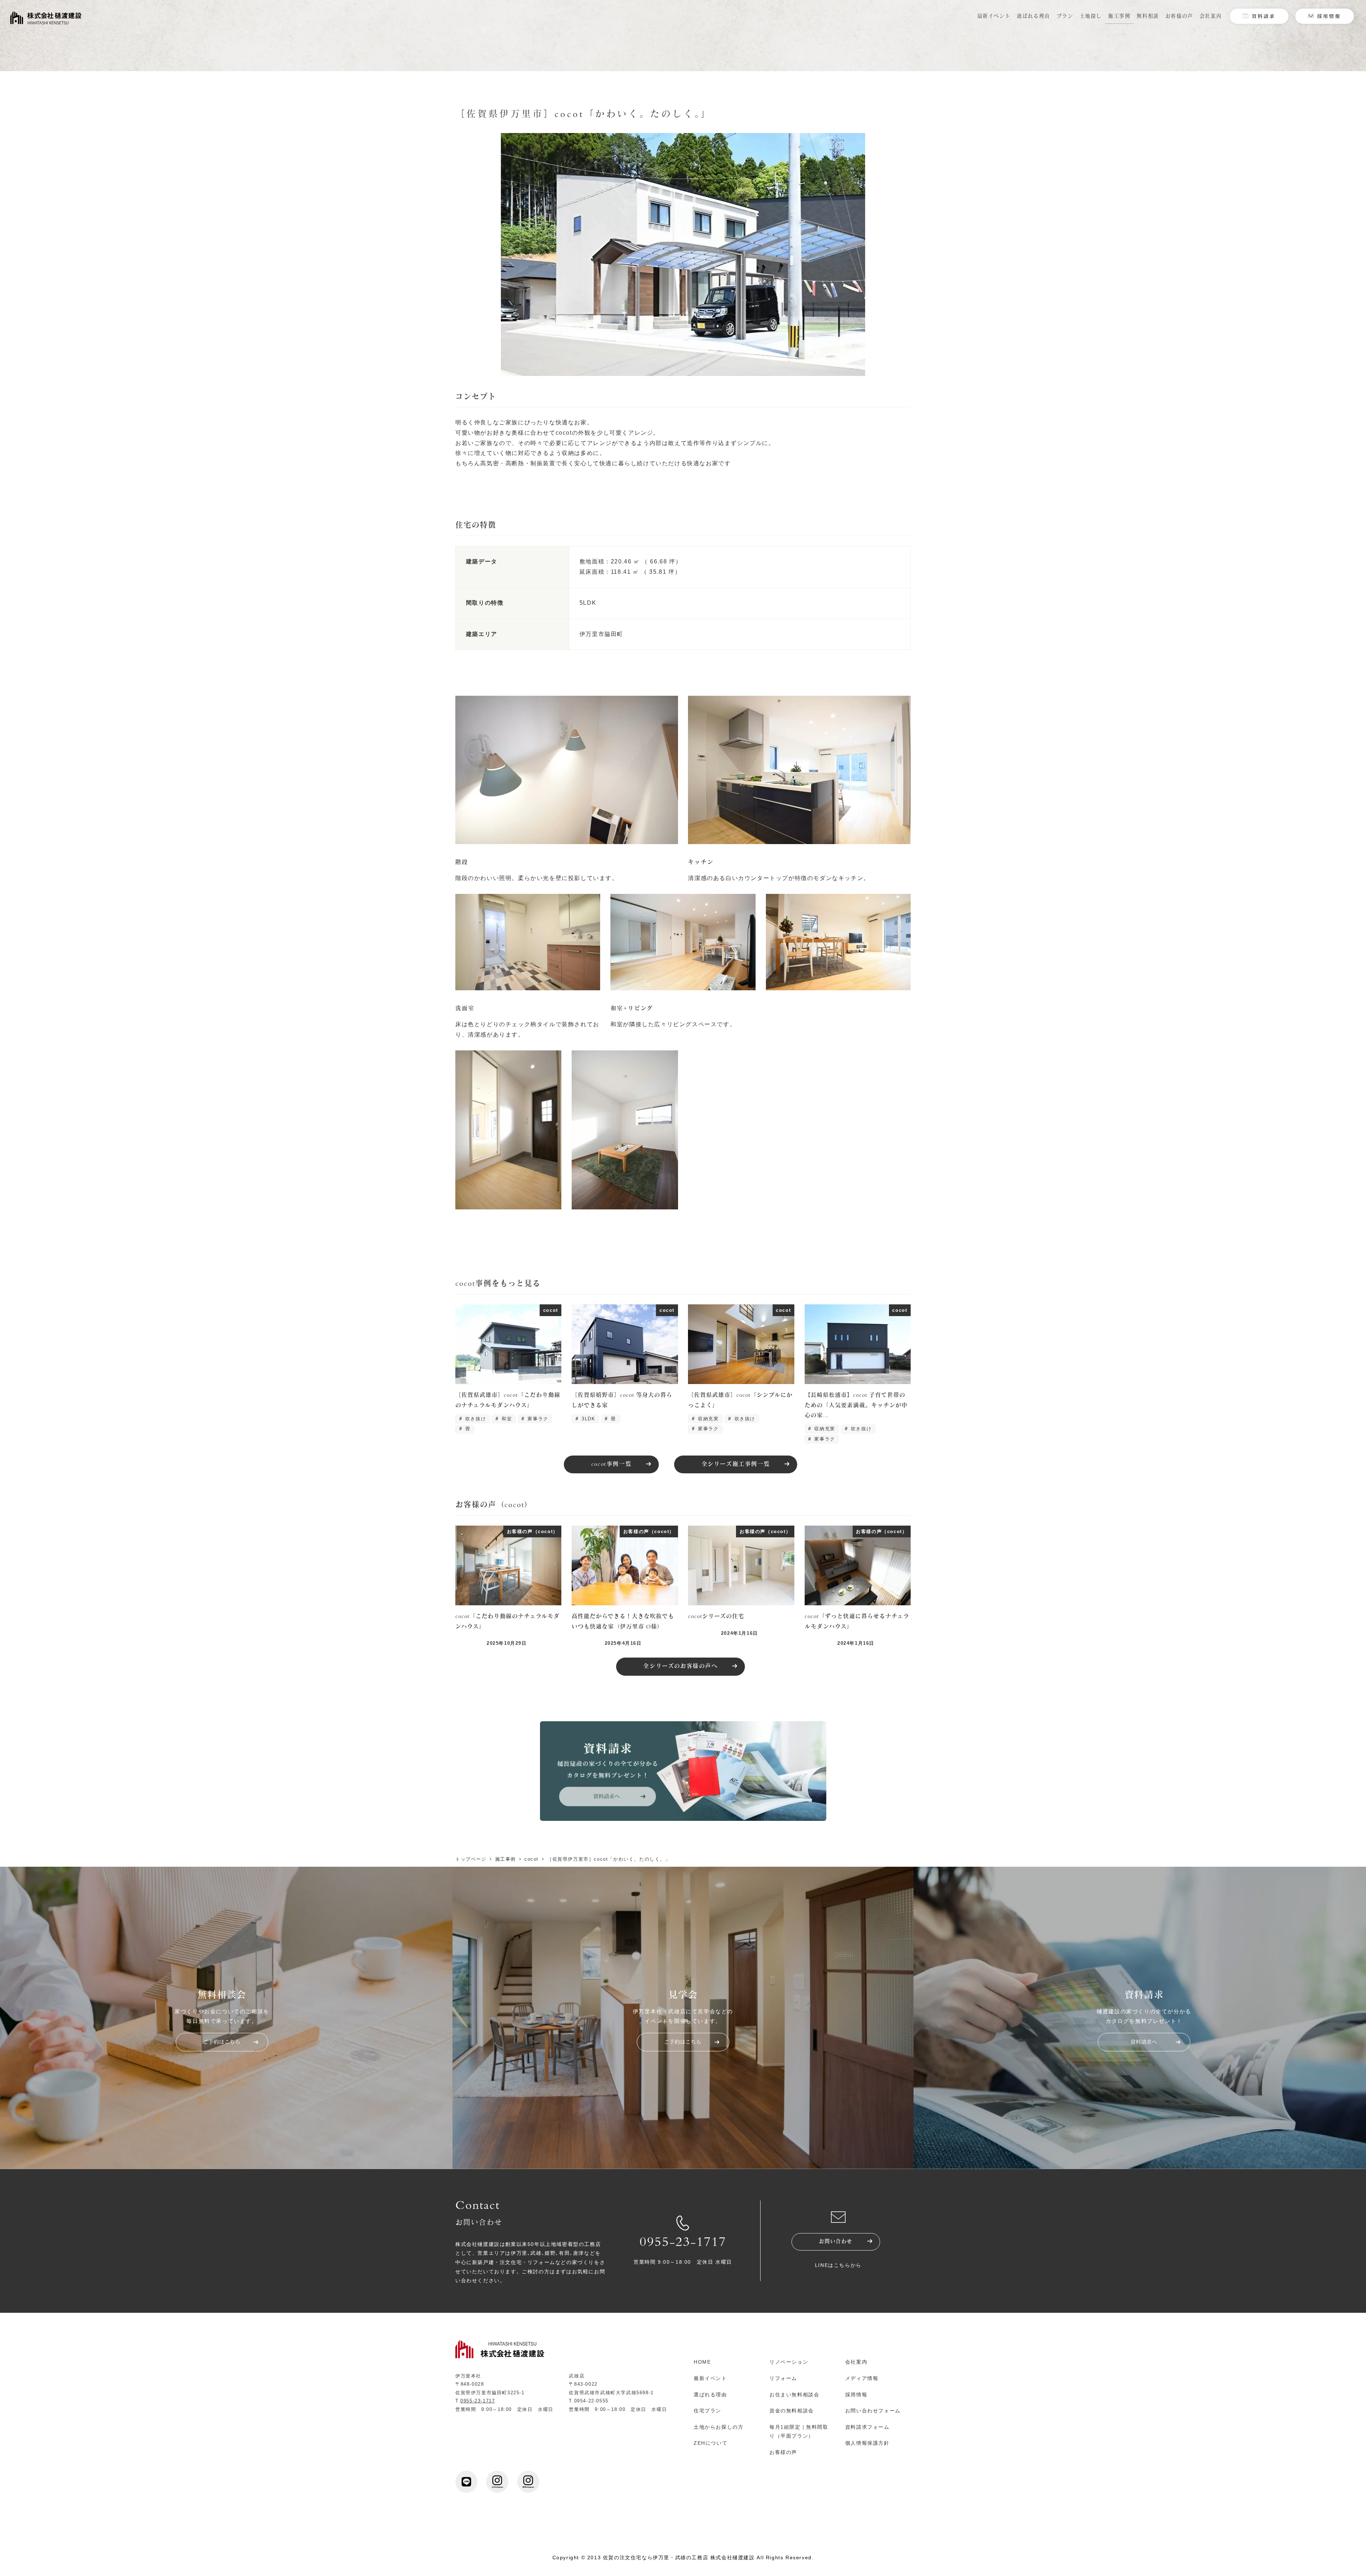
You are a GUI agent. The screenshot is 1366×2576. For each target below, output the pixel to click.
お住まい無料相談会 (794, 2395)
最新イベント (710, 2378)
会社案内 (856, 2362)
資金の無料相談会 (792, 2411)
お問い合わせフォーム (873, 2411)
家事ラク (537, 1419)
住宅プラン (708, 2411)
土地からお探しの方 (719, 2427)
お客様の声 (783, 2452)
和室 (506, 1419)
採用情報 (856, 2395)
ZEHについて (711, 2443)
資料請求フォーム (867, 2427)
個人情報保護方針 (867, 2443)
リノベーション (789, 2362)
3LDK (587, 1419)
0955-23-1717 (683, 2243)
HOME (702, 2362)
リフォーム (783, 2378)
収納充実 (708, 1419)
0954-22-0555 (591, 2401)
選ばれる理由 (710, 2395)
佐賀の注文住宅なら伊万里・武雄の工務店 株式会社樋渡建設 (679, 2558)
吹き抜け (475, 1419)
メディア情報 (862, 2378)
